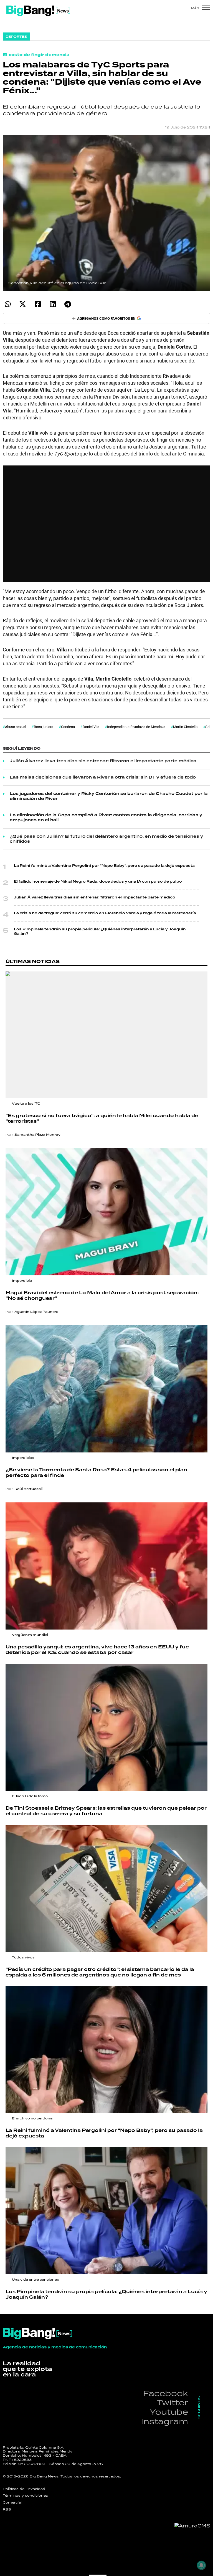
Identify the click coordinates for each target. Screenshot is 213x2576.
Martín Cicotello (185, 727)
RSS (7, 2509)
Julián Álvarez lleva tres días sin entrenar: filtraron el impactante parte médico (103, 761)
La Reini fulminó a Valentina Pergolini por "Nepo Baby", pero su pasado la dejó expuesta (104, 866)
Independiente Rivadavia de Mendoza (136, 727)
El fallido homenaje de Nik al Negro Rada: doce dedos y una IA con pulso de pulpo (98, 882)
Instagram (164, 2421)
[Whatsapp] (8, 304)
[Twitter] (23, 304)
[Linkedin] (53, 304)
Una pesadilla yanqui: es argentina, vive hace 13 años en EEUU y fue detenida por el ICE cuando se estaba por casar (97, 1650)
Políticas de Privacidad (24, 2489)
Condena (68, 727)
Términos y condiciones (25, 2496)
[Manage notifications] (201, 2565)
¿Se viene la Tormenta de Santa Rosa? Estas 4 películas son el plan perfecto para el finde (96, 1473)
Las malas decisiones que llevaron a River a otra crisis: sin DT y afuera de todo (103, 777)
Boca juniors (44, 727)
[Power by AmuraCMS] (192, 2526)
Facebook (166, 2393)
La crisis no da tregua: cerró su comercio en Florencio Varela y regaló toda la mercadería (105, 913)
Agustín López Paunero (36, 1312)
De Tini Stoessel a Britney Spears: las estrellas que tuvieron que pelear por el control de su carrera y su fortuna (106, 1811)
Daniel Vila (91, 727)
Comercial (12, 2502)
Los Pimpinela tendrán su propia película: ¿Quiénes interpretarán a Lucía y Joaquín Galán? (100, 932)
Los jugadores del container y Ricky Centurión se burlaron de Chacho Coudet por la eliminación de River (109, 796)
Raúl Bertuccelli (29, 1489)
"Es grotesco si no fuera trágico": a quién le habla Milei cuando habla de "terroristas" (102, 1119)
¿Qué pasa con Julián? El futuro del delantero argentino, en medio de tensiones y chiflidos (106, 839)
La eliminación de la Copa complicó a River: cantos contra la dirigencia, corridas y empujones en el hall (106, 818)
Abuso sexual (16, 727)
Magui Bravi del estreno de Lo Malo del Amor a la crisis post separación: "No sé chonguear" (102, 1296)
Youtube (169, 2412)
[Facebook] (38, 304)
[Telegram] (68, 304)
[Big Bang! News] (38, 11)
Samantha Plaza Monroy (37, 1135)
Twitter (172, 2402)
